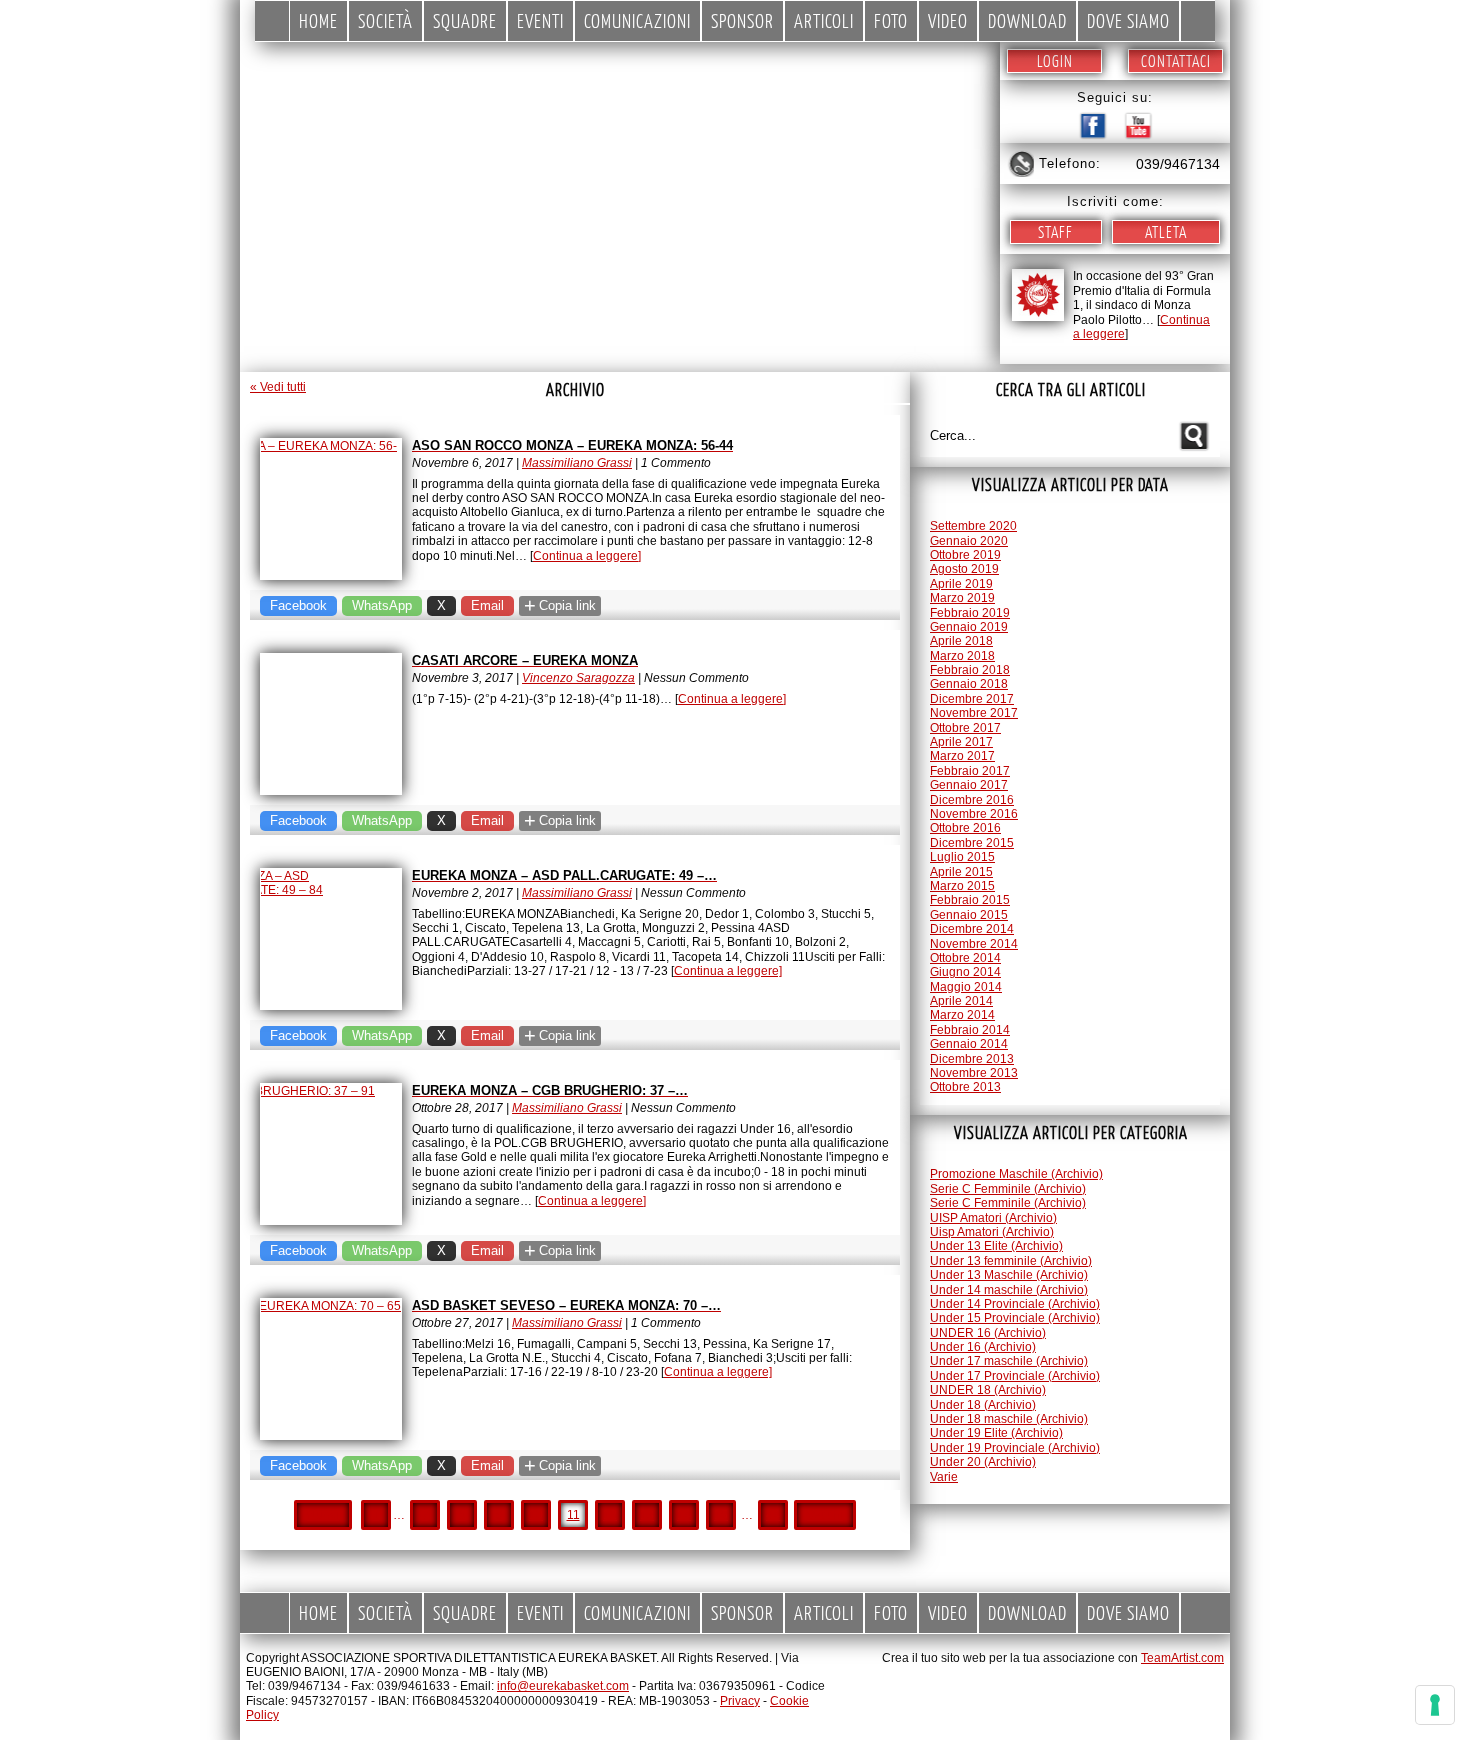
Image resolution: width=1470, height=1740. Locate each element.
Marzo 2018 (962, 656)
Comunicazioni (637, 20)
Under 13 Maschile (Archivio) (1009, 1275)
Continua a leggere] (587, 556)
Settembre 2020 (973, 526)
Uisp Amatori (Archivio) (992, 1232)
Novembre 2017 (974, 713)
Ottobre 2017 (965, 728)
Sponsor (742, 20)
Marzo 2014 (962, 1015)
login (1055, 60)
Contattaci (1176, 60)
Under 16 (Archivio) (983, 1347)
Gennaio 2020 (969, 541)
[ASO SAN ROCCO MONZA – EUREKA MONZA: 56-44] (331, 509)
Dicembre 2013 (972, 1059)
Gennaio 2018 (969, 684)
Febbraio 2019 (970, 613)
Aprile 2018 (961, 641)
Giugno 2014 (965, 972)
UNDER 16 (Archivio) (988, 1333)
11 (573, 1515)
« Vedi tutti (278, 387)
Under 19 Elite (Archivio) (996, 1433)
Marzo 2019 (962, 598)
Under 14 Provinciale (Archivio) (1015, 1304)
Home (318, 20)
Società (385, 20)
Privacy (740, 1701)
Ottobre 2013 (965, 1087)
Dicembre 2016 (972, 800)
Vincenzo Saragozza (578, 678)
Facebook (298, 605)
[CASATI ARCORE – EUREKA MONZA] (331, 724)
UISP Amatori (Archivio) (993, 1218)
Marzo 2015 (962, 886)
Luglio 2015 (962, 857)
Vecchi (825, 1515)
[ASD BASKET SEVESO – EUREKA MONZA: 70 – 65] (331, 1369)
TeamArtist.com (1182, 1658)
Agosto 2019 (964, 569)
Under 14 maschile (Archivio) (1009, 1290)
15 (721, 1515)
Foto (891, 20)
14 (684, 1515)
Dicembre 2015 (972, 843)
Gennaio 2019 (969, 627)
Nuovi (323, 1515)
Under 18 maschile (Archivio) (1009, 1419)
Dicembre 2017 (972, 699)
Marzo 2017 (962, 756)
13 (647, 1515)
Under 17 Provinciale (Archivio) (1015, 1376)
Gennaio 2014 (969, 1044)
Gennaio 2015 (969, 915)
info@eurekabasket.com (563, 1686)
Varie (944, 1477)
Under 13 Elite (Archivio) (996, 1246)
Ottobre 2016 (965, 828)
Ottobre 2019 (965, 555)
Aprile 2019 (961, 584)
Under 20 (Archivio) (983, 1462)
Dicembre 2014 (972, 929)
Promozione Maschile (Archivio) (1016, 1174)
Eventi (540, 20)
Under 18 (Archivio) (983, 1405)
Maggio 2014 (966, 987)
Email (487, 605)
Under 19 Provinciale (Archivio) (1015, 1448)
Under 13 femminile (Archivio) (1011, 1261)
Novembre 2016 (974, 814)
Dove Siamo (1128, 20)
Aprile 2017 (961, 742)
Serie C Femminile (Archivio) (1008, 1189)
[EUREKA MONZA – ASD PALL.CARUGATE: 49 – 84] (331, 939)
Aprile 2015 (961, 872)
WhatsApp (382, 605)
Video (948, 20)
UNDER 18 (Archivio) (988, 1390)
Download (1027, 20)
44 (773, 1515)
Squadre (465, 20)
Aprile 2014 (961, 1001)
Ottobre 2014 (965, 958)
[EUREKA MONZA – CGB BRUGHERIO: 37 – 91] (331, 1154)
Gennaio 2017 (969, 785)
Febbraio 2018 (970, 670)
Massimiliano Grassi (577, 463)
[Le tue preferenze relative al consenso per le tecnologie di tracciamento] (1435, 1705)
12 (610, 1515)
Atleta (1166, 231)
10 (536, 1515)
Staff (1055, 231)
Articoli (824, 20)
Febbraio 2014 (970, 1030)
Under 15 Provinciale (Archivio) (1015, 1318)
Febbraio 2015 (970, 900)
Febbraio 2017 (970, 771)
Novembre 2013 (974, 1073)
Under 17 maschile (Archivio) (1009, 1361)
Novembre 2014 (974, 944)
